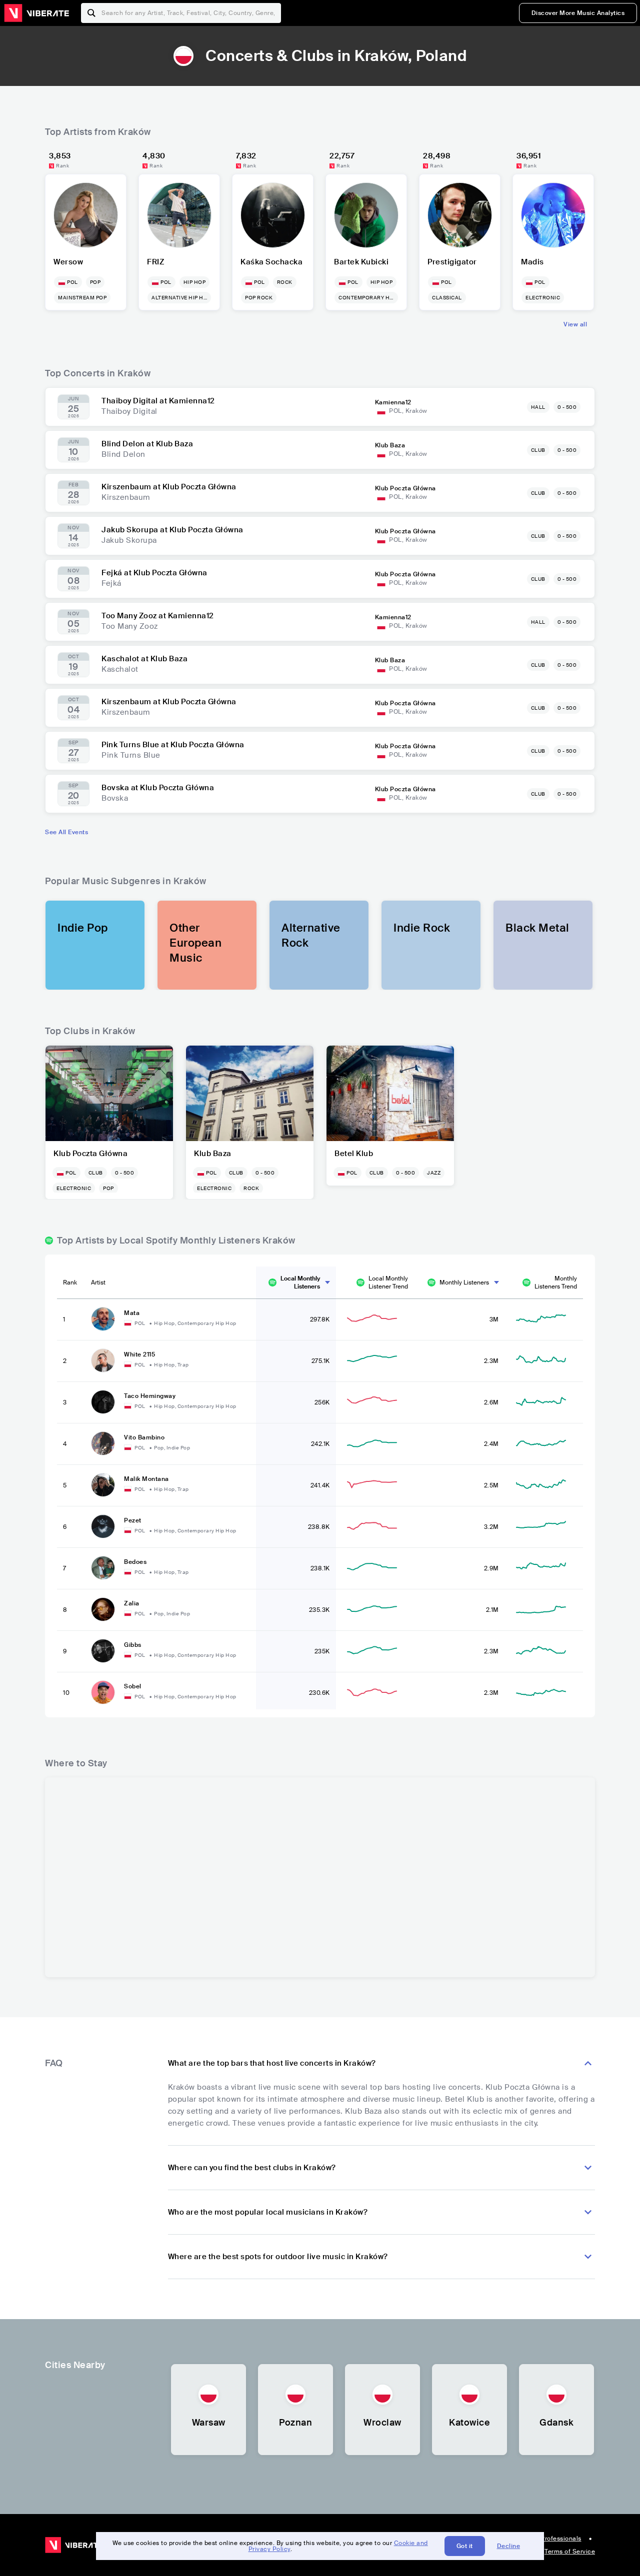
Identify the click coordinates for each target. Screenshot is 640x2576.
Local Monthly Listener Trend (388, 1283)
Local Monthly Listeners (300, 1283)
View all (575, 324)
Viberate (36, 13)
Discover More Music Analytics (578, 13)
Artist (98, 1283)
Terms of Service (570, 2552)
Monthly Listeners (464, 1283)
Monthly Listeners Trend (556, 1283)
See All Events (66, 832)
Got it (465, 2546)
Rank (70, 1283)
